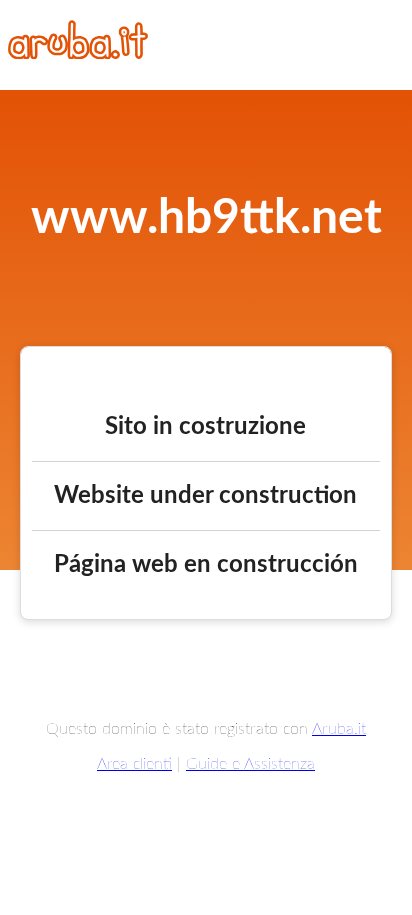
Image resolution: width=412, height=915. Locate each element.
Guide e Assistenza (250, 764)
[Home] (78, 54)
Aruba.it (339, 729)
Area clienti (134, 764)
